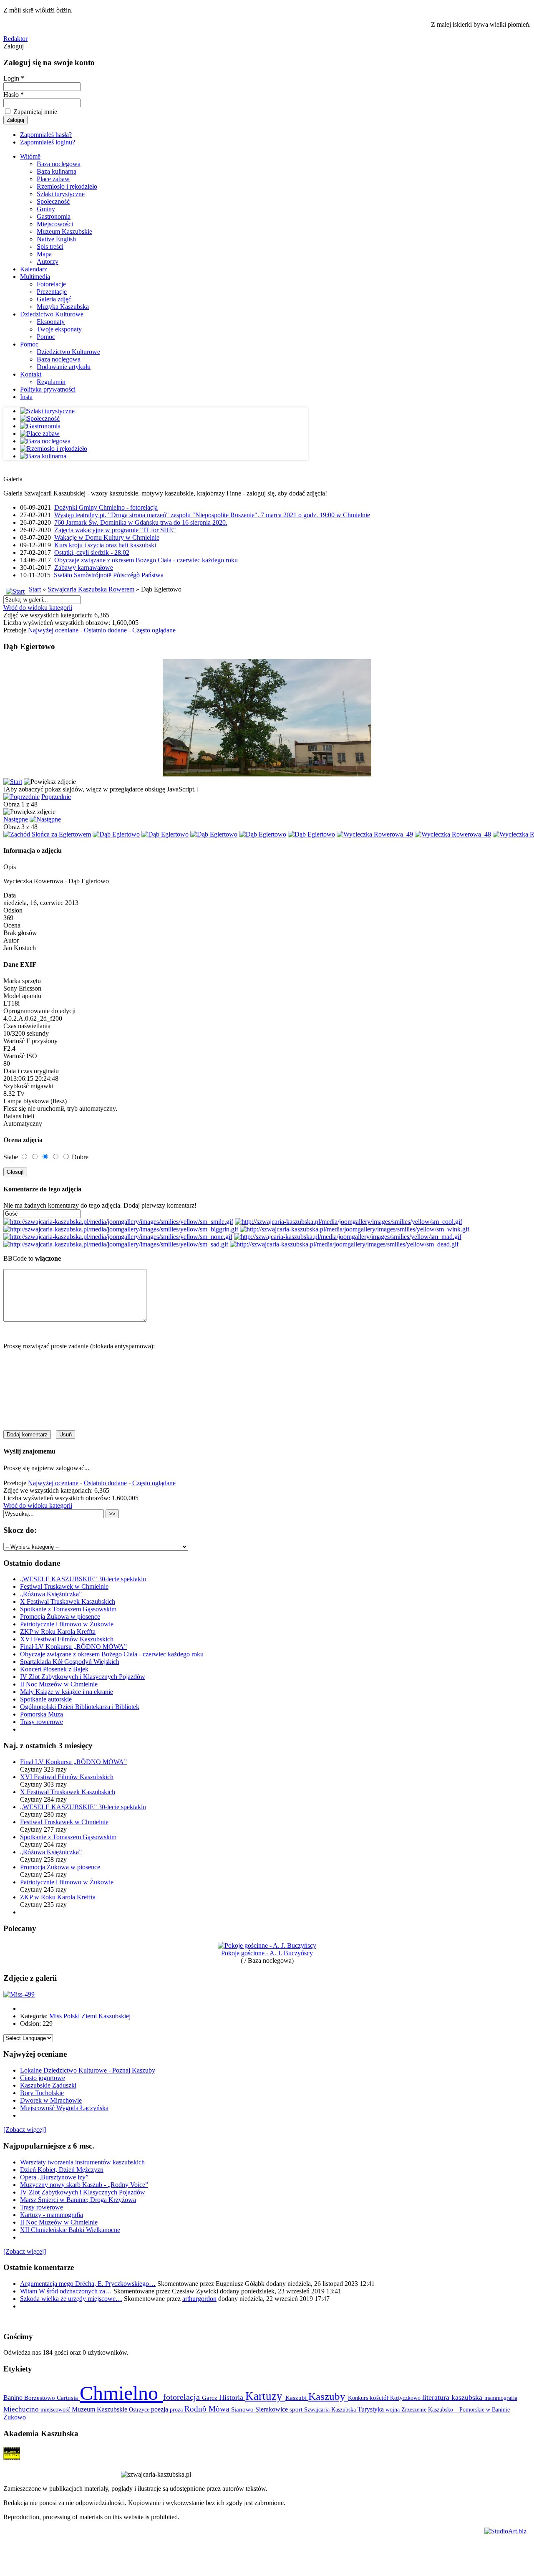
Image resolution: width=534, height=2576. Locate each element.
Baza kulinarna (57, 171)
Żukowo (15, 2417)
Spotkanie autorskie (46, 1699)
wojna (393, 2409)
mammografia (501, 2398)
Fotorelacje (51, 284)
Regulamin (51, 382)
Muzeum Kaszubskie (64, 231)
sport (297, 2409)
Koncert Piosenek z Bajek (54, 1669)
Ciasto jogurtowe (43, 2078)
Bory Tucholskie (42, 2093)
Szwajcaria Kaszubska (331, 2409)
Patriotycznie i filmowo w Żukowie (67, 1624)
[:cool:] (349, 1222)
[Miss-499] (19, 1994)
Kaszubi (297, 2398)
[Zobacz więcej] (25, 2130)
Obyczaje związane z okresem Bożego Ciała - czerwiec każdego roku (146, 560)
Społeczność (53, 201)
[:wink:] (355, 1229)
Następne (16, 819)
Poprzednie (56, 797)
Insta (26, 397)
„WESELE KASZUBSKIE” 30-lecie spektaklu (83, 1579)
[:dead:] (344, 1244)
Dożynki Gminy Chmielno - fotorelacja (106, 507)
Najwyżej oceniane (53, 630)
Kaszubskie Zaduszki (48, 2085)
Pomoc (46, 337)
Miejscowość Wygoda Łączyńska (64, 2108)
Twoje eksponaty (59, 329)
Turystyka (372, 2409)
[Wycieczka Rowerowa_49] (375, 834)
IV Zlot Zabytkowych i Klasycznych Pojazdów (83, 1677)
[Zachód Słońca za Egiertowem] (47, 834)
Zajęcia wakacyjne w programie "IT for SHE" (115, 530)
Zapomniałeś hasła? (46, 135)
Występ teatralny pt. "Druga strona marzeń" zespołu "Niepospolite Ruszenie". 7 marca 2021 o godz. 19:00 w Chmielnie (212, 515)
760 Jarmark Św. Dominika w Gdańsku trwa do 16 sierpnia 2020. (141, 522)
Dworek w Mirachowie (51, 2100)
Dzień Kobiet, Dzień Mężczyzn (62, 2170)
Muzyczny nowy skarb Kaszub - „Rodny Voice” (84, 2185)
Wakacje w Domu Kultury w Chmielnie (107, 537)
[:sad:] (116, 1244)
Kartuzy (265, 2396)
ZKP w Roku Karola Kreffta (58, 1632)
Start (35, 589)
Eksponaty (51, 322)
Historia (232, 2397)
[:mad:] (348, 1237)
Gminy (46, 209)
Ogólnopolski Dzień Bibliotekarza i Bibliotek (80, 1707)
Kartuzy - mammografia (52, 2215)
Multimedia (35, 277)
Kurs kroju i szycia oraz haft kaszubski (105, 545)
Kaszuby (328, 2396)
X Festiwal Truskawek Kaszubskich (68, 1601)
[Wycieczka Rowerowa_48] (453, 834)
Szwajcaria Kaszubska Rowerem (91, 589)
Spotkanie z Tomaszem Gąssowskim (68, 1609)
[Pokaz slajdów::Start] (13, 782)
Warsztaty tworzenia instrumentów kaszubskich (82, 2162)
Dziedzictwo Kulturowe (52, 314)
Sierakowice (272, 2409)
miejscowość (56, 2409)
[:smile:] (118, 1222)
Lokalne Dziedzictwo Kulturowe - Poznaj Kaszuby (88, 2070)
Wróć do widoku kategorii (38, 608)
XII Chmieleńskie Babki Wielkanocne (70, 2230)
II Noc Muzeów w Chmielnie (59, 1684)
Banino (14, 2398)
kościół (380, 2398)
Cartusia (68, 2398)
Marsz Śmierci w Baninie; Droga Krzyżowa (78, 2200)
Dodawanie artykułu (64, 367)
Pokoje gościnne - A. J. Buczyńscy (267, 1953)
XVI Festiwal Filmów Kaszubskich (67, 1639)
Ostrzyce (140, 2410)
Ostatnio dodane (105, 630)
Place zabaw (53, 179)
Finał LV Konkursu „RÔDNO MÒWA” (73, 1647)
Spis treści (50, 246)
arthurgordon (199, 2299)
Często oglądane (154, 630)
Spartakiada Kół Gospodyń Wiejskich (70, 1662)
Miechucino (22, 2409)
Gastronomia (54, 216)
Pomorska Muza (42, 1714)
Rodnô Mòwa (208, 2409)
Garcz (210, 2398)
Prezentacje (52, 292)
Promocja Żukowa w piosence (60, 1617)
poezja (160, 2409)
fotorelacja (183, 2397)
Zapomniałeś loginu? (48, 142)
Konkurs (359, 2398)
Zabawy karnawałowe (84, 568)
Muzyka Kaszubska (63, 307)
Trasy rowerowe (42, 1722)
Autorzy (48, 262)
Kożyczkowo (406, 2398)
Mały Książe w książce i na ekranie (67, 1692)
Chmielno (121, 2393)
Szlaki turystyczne (61, 194)
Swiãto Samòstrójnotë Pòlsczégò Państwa (109, 575)
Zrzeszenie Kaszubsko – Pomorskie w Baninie (456, 2409)
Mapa (44, 254)
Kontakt (31, 374)
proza (177, 2409)
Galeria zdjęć (54, 299)
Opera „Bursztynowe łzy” (54, 2177)
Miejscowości (55, 224)
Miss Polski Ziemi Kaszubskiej (90, 2016)
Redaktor (15, 39)
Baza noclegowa (59, 164)
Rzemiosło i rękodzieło (67, 186)
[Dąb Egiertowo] (116, 834)
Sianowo (243, 2409)
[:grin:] (121, 1229)
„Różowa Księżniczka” (51, 1594)
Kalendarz (34, 269)
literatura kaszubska (453, 2397)
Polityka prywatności (48, 389)
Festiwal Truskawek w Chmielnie (64, 1586)
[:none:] (118, 1237)
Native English (56, 239)
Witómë (30, 156)
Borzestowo (40, 2398)
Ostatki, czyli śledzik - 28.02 (92, 552)
